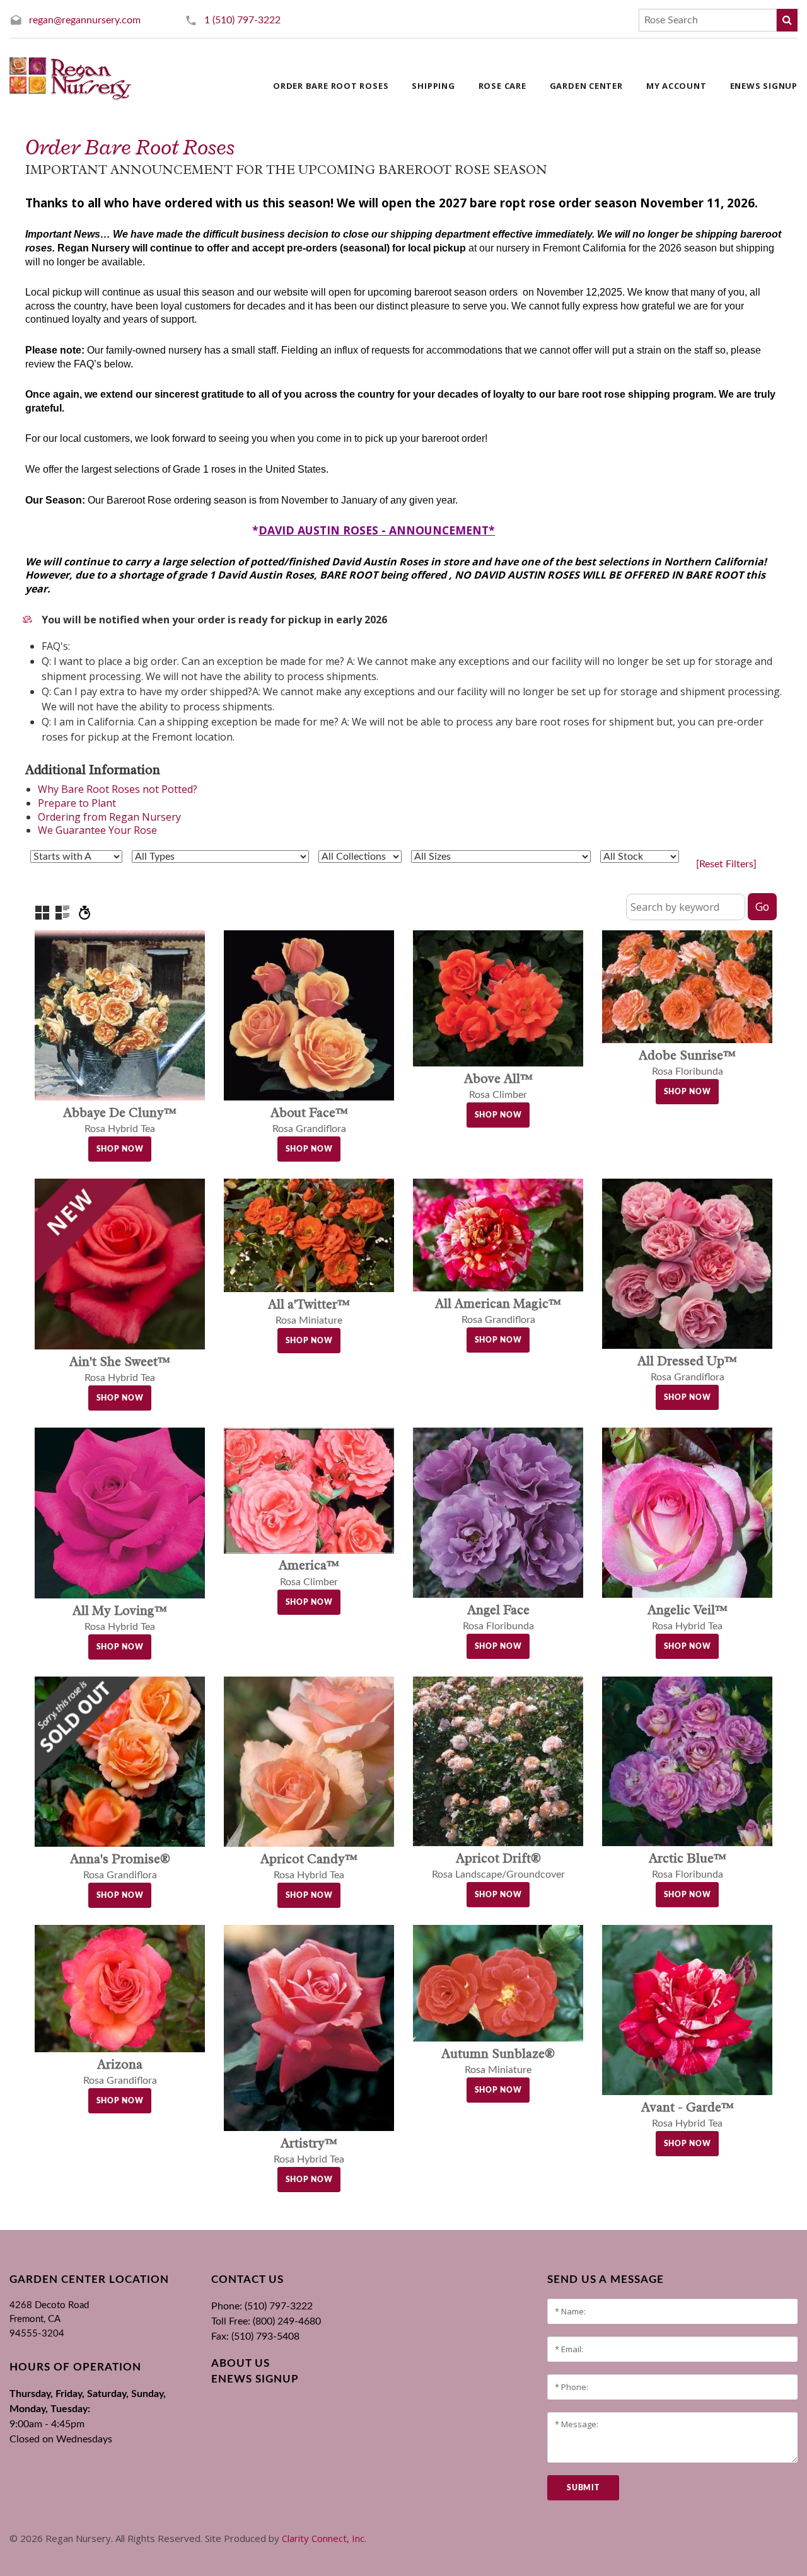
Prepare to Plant (77, 803)
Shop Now (120, 1149)
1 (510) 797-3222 (242, 20)
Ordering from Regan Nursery (109, 817)
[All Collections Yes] (360, 857)
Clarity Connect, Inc (323, 2538)
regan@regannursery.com (85, 20)
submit (583, 2488)
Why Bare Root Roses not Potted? (118, 789)
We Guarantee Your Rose (97, 830)
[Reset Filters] (726, 864)
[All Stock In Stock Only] (640, 857)
